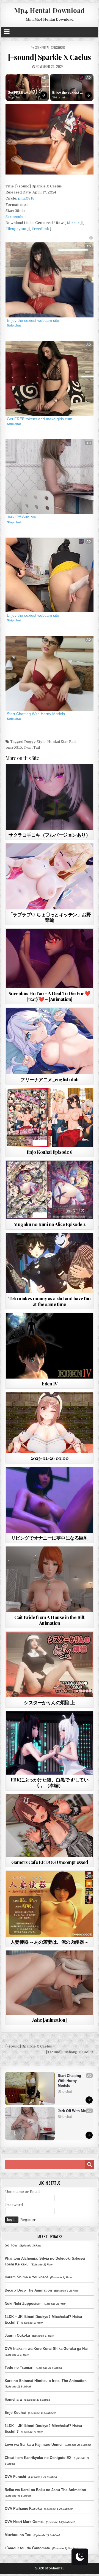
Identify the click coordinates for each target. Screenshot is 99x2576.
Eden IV (50, 1384)
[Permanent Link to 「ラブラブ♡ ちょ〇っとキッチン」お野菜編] (50, 876)
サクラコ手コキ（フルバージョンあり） (49, 835)
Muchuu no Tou (18, 2535)
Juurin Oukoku (17, 2335)
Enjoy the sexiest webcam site (66, 93)
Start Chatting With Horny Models (36, 714)
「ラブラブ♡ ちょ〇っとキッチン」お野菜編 (50, 917)
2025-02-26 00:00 (49, 1458)
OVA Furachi (15, 2477)
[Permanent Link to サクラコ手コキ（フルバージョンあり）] (50, 797)
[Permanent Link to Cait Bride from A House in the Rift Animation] (50, 1579)
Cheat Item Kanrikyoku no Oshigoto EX (38, 2458)
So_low (11, 2245)
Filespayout (16, 229)
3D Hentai (42, 47)
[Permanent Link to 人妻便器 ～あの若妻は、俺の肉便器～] (50, 1904)
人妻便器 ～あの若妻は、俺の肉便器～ (50, 1942)
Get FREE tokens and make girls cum (23, 93)
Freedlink (40, 229)
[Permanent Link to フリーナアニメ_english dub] (50, 1041)
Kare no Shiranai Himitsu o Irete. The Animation (46, 2381)
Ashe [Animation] (50, 2020)
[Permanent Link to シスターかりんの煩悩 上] (50, 1665)
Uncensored (59, 857)
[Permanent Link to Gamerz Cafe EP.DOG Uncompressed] (50, 1826)
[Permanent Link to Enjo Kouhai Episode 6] (50, 1117)
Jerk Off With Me (21, 517)
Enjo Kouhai (15, 2413)
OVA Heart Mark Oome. (24, 2522)
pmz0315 (26, 198)
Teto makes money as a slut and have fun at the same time (50, 1301)
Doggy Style (35, 742)
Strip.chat (14, 97)
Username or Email (22, 2192)
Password (14, 2205)
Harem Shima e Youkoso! (26, 2277)
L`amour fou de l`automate (27, 2548)
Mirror (73, 223)
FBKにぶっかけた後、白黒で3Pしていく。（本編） (50, 1782)
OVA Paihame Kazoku (23, 2509)
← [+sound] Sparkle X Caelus (27, 2046)
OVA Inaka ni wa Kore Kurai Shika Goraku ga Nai (46, 2349)
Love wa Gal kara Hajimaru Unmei (34, 2444)
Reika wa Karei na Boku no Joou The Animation (45, 2490)
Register (28, 2220)
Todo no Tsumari (19, 2368)
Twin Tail (32, 747)
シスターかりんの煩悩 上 (49, 1702)
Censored (58, 47)
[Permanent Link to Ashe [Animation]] (50, 1983)
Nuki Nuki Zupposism (23, 2304)
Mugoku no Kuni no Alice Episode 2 (50, 1224)
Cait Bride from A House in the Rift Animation (50, 1620)
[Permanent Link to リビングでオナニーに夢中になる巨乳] (50, 1500)
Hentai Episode (59, 1101)
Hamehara (13, 2399)
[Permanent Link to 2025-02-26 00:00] (50, 1423)
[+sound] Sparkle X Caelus (50, 57)
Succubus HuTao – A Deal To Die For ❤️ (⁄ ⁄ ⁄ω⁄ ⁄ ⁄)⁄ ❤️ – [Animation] (50, 996)
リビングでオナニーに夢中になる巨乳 (50, 1538)
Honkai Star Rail (61, 742)
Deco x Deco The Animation (28, 2290)
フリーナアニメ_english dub (50, 1079)
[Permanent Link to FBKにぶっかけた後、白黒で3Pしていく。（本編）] (50, 1743)
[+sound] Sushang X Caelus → (72, 2052)
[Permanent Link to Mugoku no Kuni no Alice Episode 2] (50, 1190)
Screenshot (16, 217)
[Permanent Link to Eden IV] (50, 1346)
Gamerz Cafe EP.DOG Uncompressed (50, 1862)
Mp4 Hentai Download (49, 10)
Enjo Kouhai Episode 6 (50, 1152)
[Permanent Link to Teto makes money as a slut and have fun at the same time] (50, 1263)
